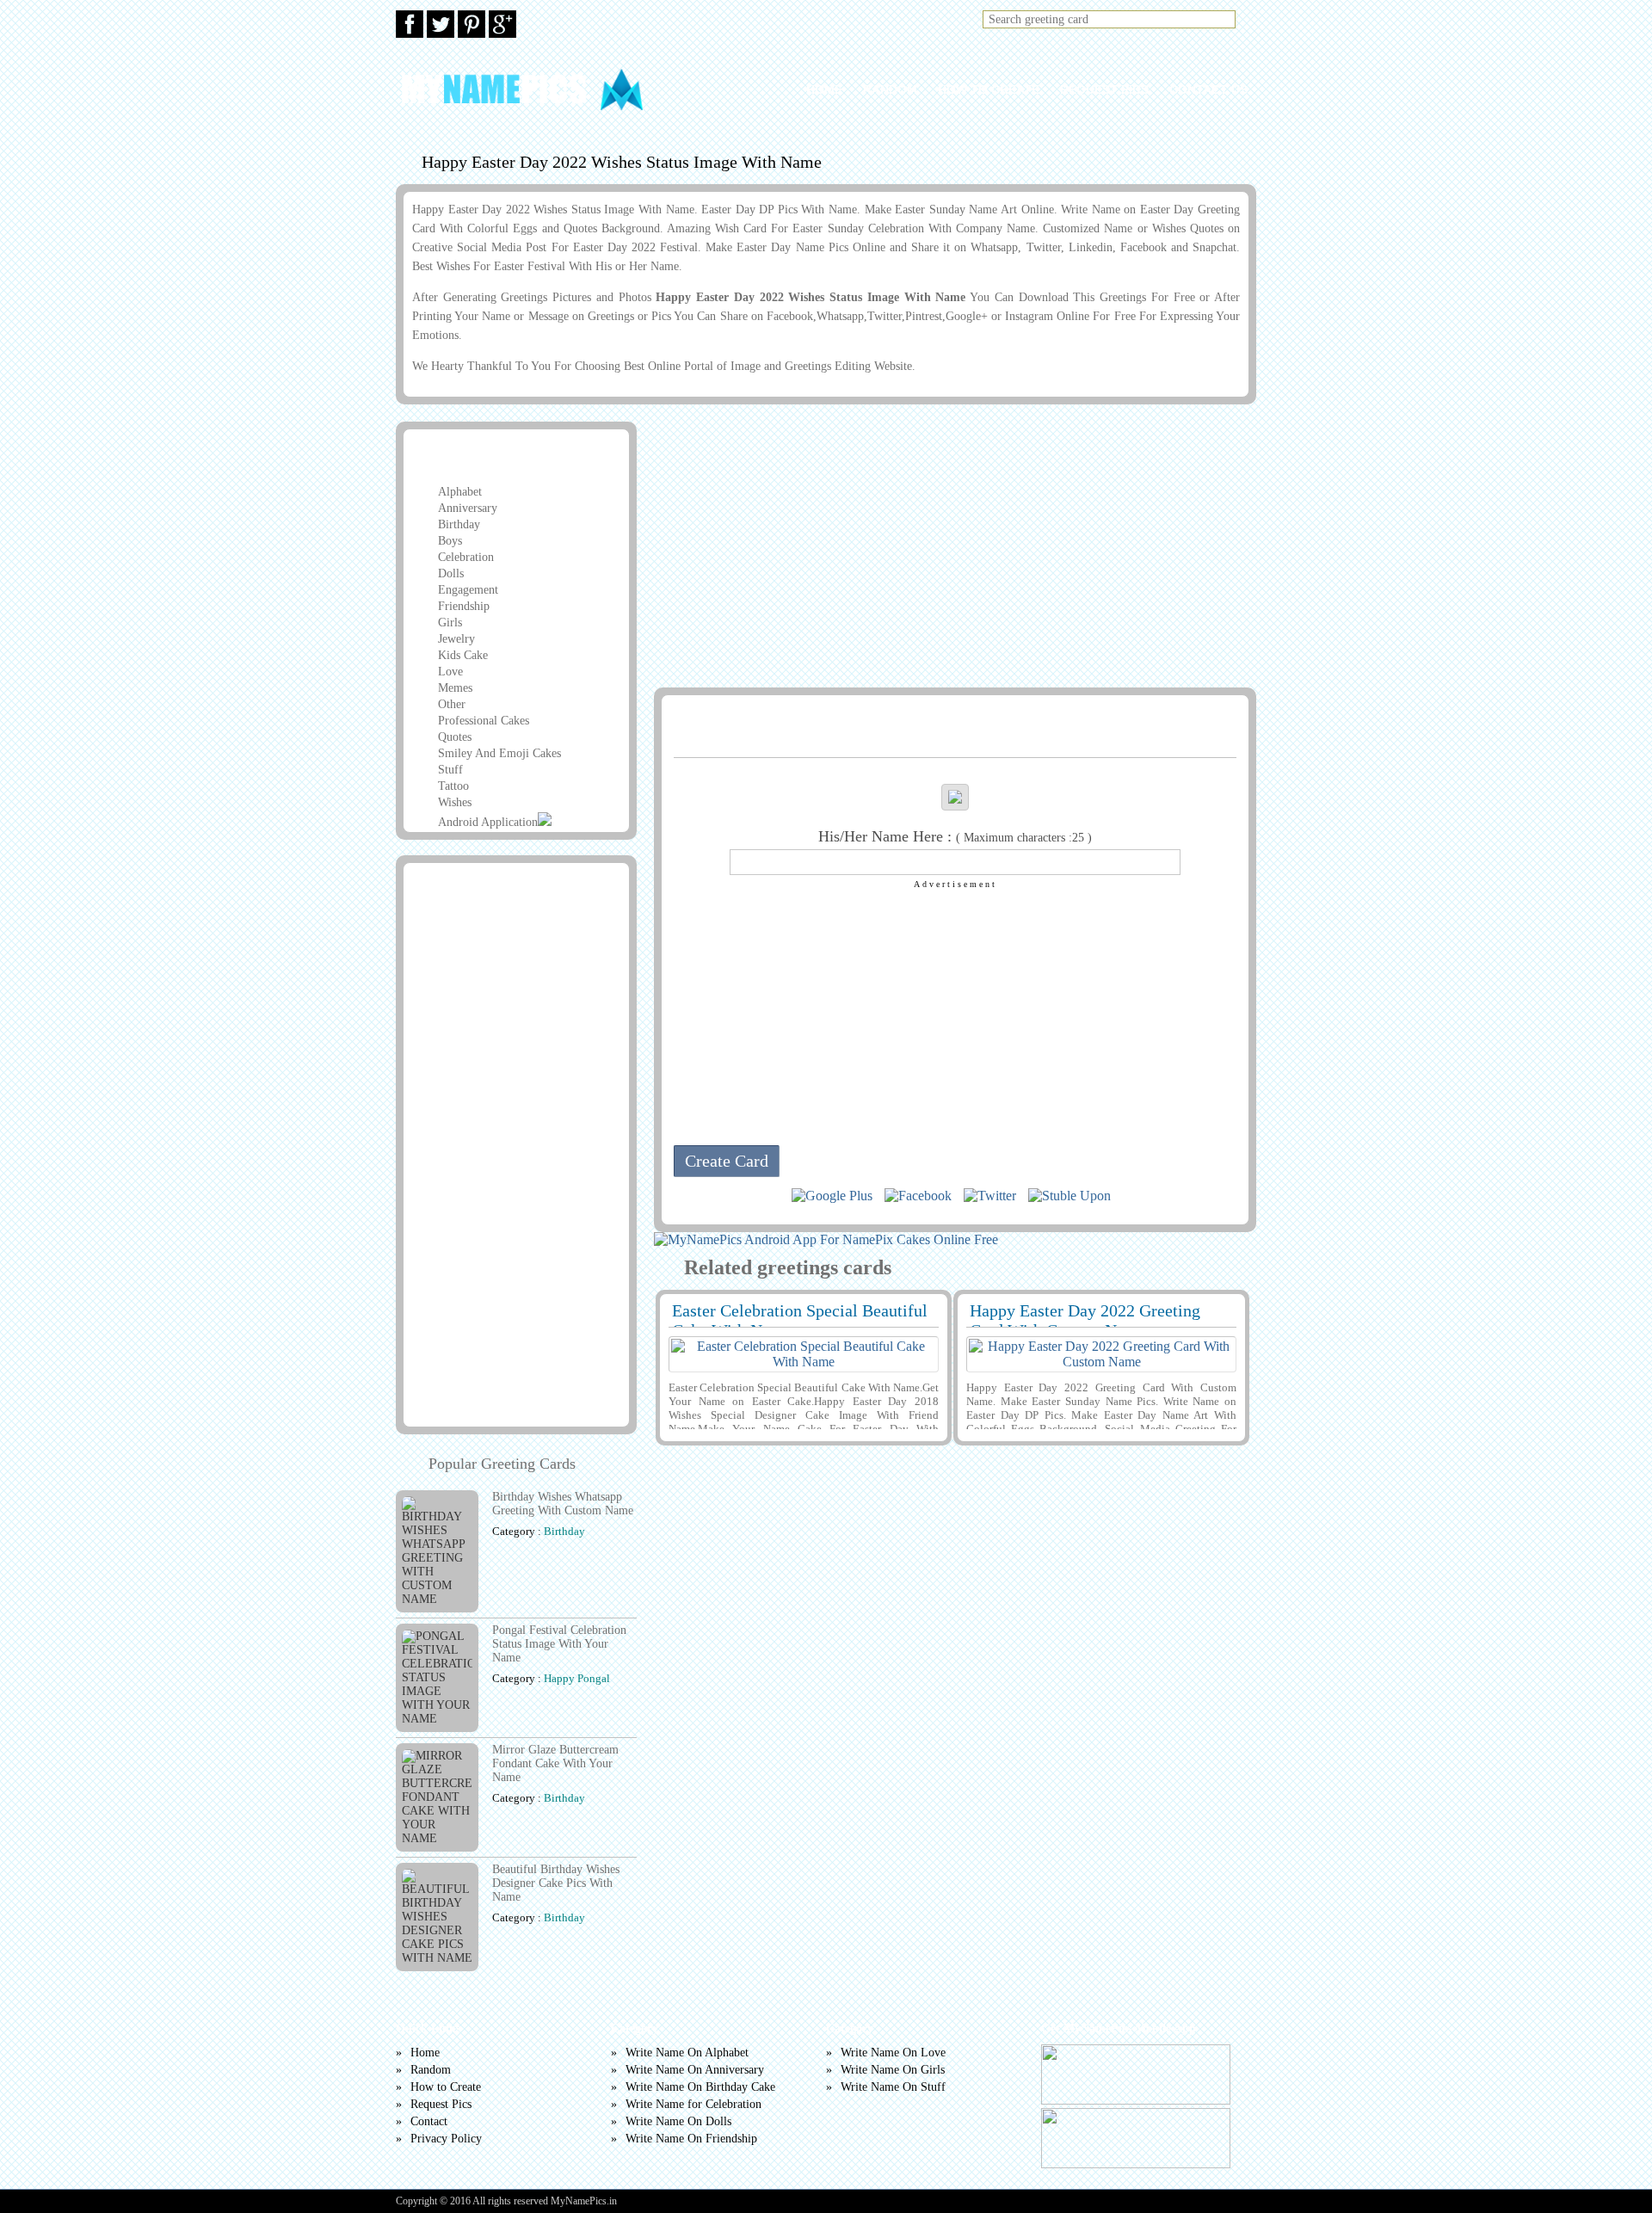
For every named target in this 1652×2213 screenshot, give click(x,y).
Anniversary (468, 508)
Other (452, 704)
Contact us (1208, 89)
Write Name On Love (893, 2053)
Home (824, 89)
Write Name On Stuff (893, 2087)
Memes (455, 688)
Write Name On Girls (893, 2070)
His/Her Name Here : (955, 836)
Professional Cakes (484, 721)
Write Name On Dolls (678, 2121)
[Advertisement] (952, 546)
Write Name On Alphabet (687, 2053)
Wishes (455, 802)
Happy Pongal (577, 1678)
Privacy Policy (446, 2139)
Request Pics (1104, 89)
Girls (450, 623)
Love (450, 672)
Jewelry (456, 639)
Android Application (488, 822)
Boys (450, 541)
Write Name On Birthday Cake (700, 2087)
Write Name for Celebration (693, 2104)
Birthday (459, 524)
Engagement (468, 590)
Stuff (450, 770)
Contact (429, 2121)
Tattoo (453, 786)
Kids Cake (463, 655)
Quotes (455, 737)
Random (890, 89)
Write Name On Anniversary (695, 2070)
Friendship (464, 606)
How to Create (989, 89)
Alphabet (460, 492)
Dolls (451, 573)
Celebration (466, 557)
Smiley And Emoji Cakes (499, 753)
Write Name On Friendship (691, 2139)
